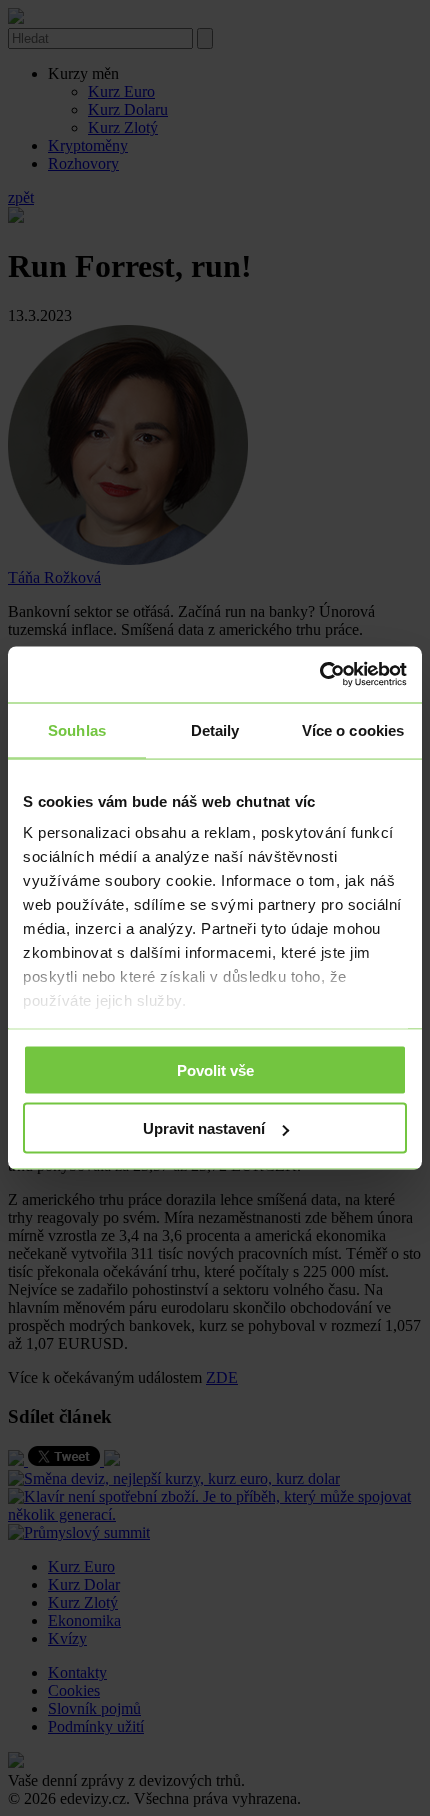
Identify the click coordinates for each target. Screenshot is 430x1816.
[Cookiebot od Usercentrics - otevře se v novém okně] (319, 675)
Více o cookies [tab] (353, 729)
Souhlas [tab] (77, 729)
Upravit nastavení (204, 1128)
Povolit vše (215, 1069)
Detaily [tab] (215, 729)
